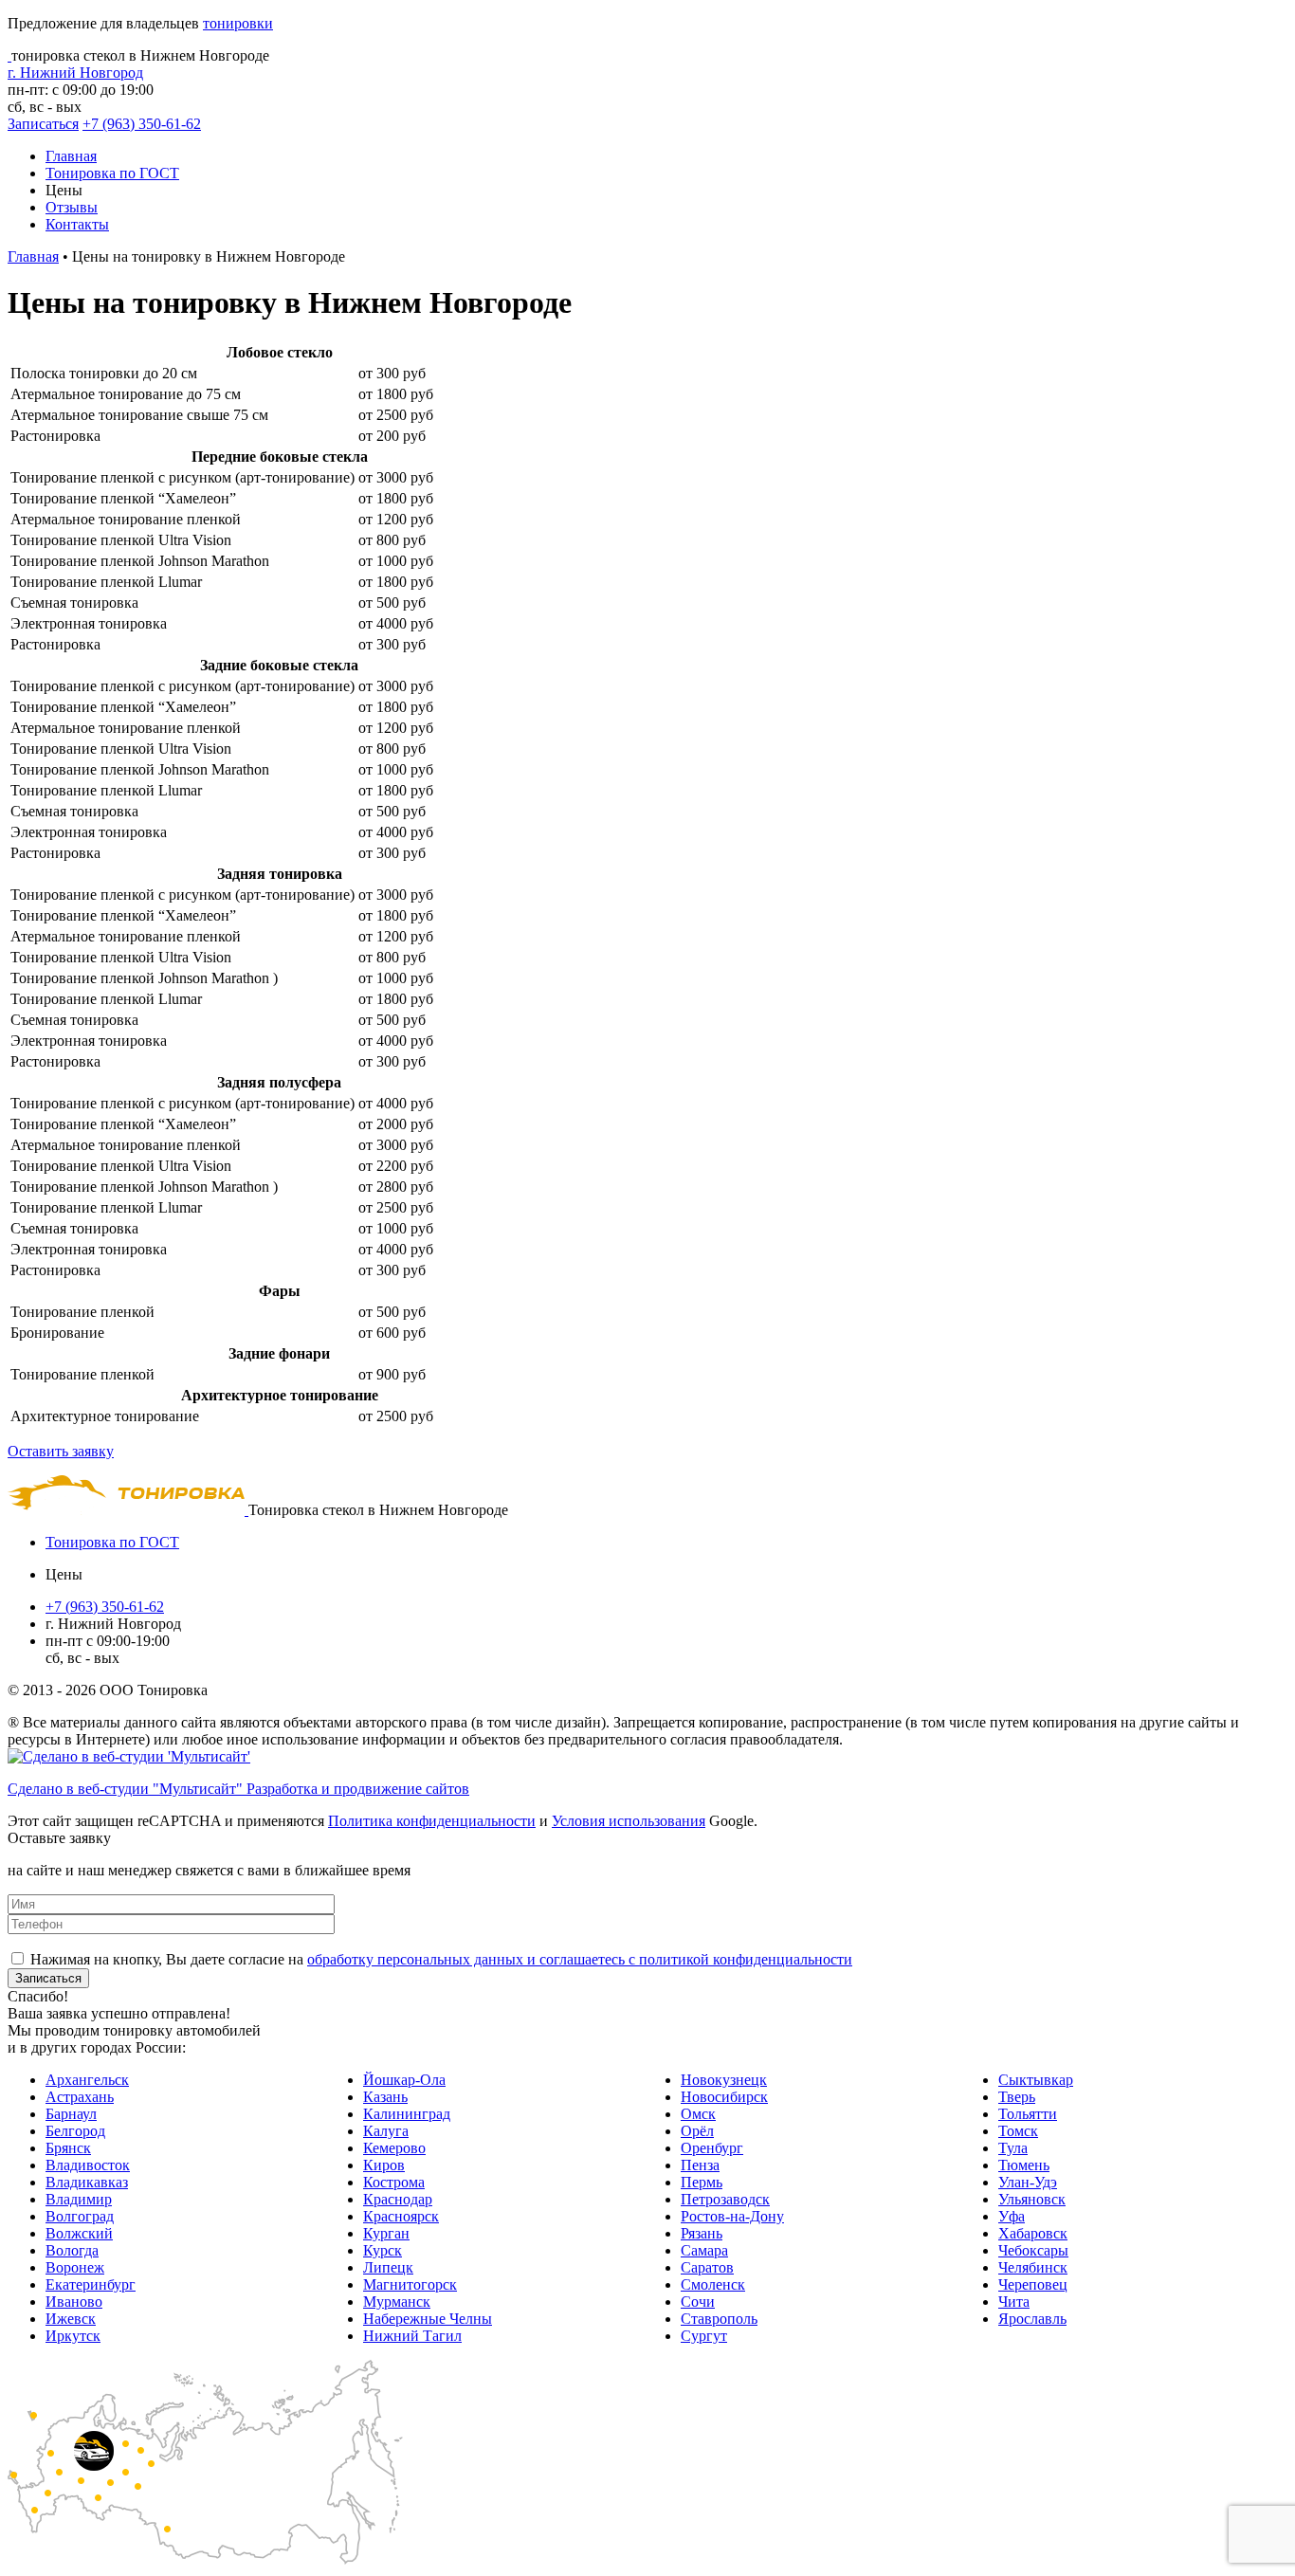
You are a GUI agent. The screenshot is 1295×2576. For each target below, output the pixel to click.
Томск (1018, 2131)
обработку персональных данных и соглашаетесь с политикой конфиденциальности (580, 1959)
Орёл (697, 2131)
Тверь (1017, 2097)
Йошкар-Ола (404, 2080)
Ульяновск (1032, 2199)
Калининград (407, 2114)
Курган (386, 2233)
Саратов (707, 2267)
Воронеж (75, 2267)
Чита (1014, 2302)
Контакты (77, 224)
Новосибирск (724, 2097)
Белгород (75, 2131)
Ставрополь (719, 2319)
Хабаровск (1033, 2233)
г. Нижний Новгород (75, 73)
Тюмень (1024, 2165)
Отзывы (72, 207)
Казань (385, 2097)
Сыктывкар (1036, 2080)
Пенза (700, 2165)
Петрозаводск (725, 2199)
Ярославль (1032, 2319)
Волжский (79, 2233)
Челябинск (1033, 2267)
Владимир (79, 2199)
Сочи (698, 2302)
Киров (384, 2165)
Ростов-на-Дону (732, 2216)
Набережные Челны (428, 2319)
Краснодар (398, 2199)
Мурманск (397, 2302)
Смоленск (713, 2284)
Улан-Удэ (1028, 2182)
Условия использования (629, 1821)
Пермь (702, 2182)
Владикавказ (87, 2182)
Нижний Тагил (412, 2336)
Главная (71, 156)
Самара (704, 2250)
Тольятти (1028, 2114)
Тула (1013, 2148)
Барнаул (71, 2114)
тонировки (238, 23)
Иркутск (73, 2336)
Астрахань (80, 2097)
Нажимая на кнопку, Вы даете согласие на (441, 1959)
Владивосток (88, 2165)
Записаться (43, 124)
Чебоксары (1033, 2250)
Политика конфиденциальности (432, 1821)
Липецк (388, 2267)
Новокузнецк (724, 2080)
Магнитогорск (410, 2284)
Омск (698, 2114)
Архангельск (87, 2080)
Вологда (72, 2250)
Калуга (386, 2131)
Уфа (1012, 2216)
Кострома (394, 2182)
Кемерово (394, 2148)
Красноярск (401, 2216)
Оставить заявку (61, 1451)
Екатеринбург (91, 2284)
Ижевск (71, 2319)
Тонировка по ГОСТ (112, 173)
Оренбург (712, 2148)
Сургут (704, 2336)
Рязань (702, 2233)
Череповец (1033, 2284)
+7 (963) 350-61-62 (142, 124)
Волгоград (80, 2216)
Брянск (68, 2148)
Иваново (74, 2302)
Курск (383, 2250)
